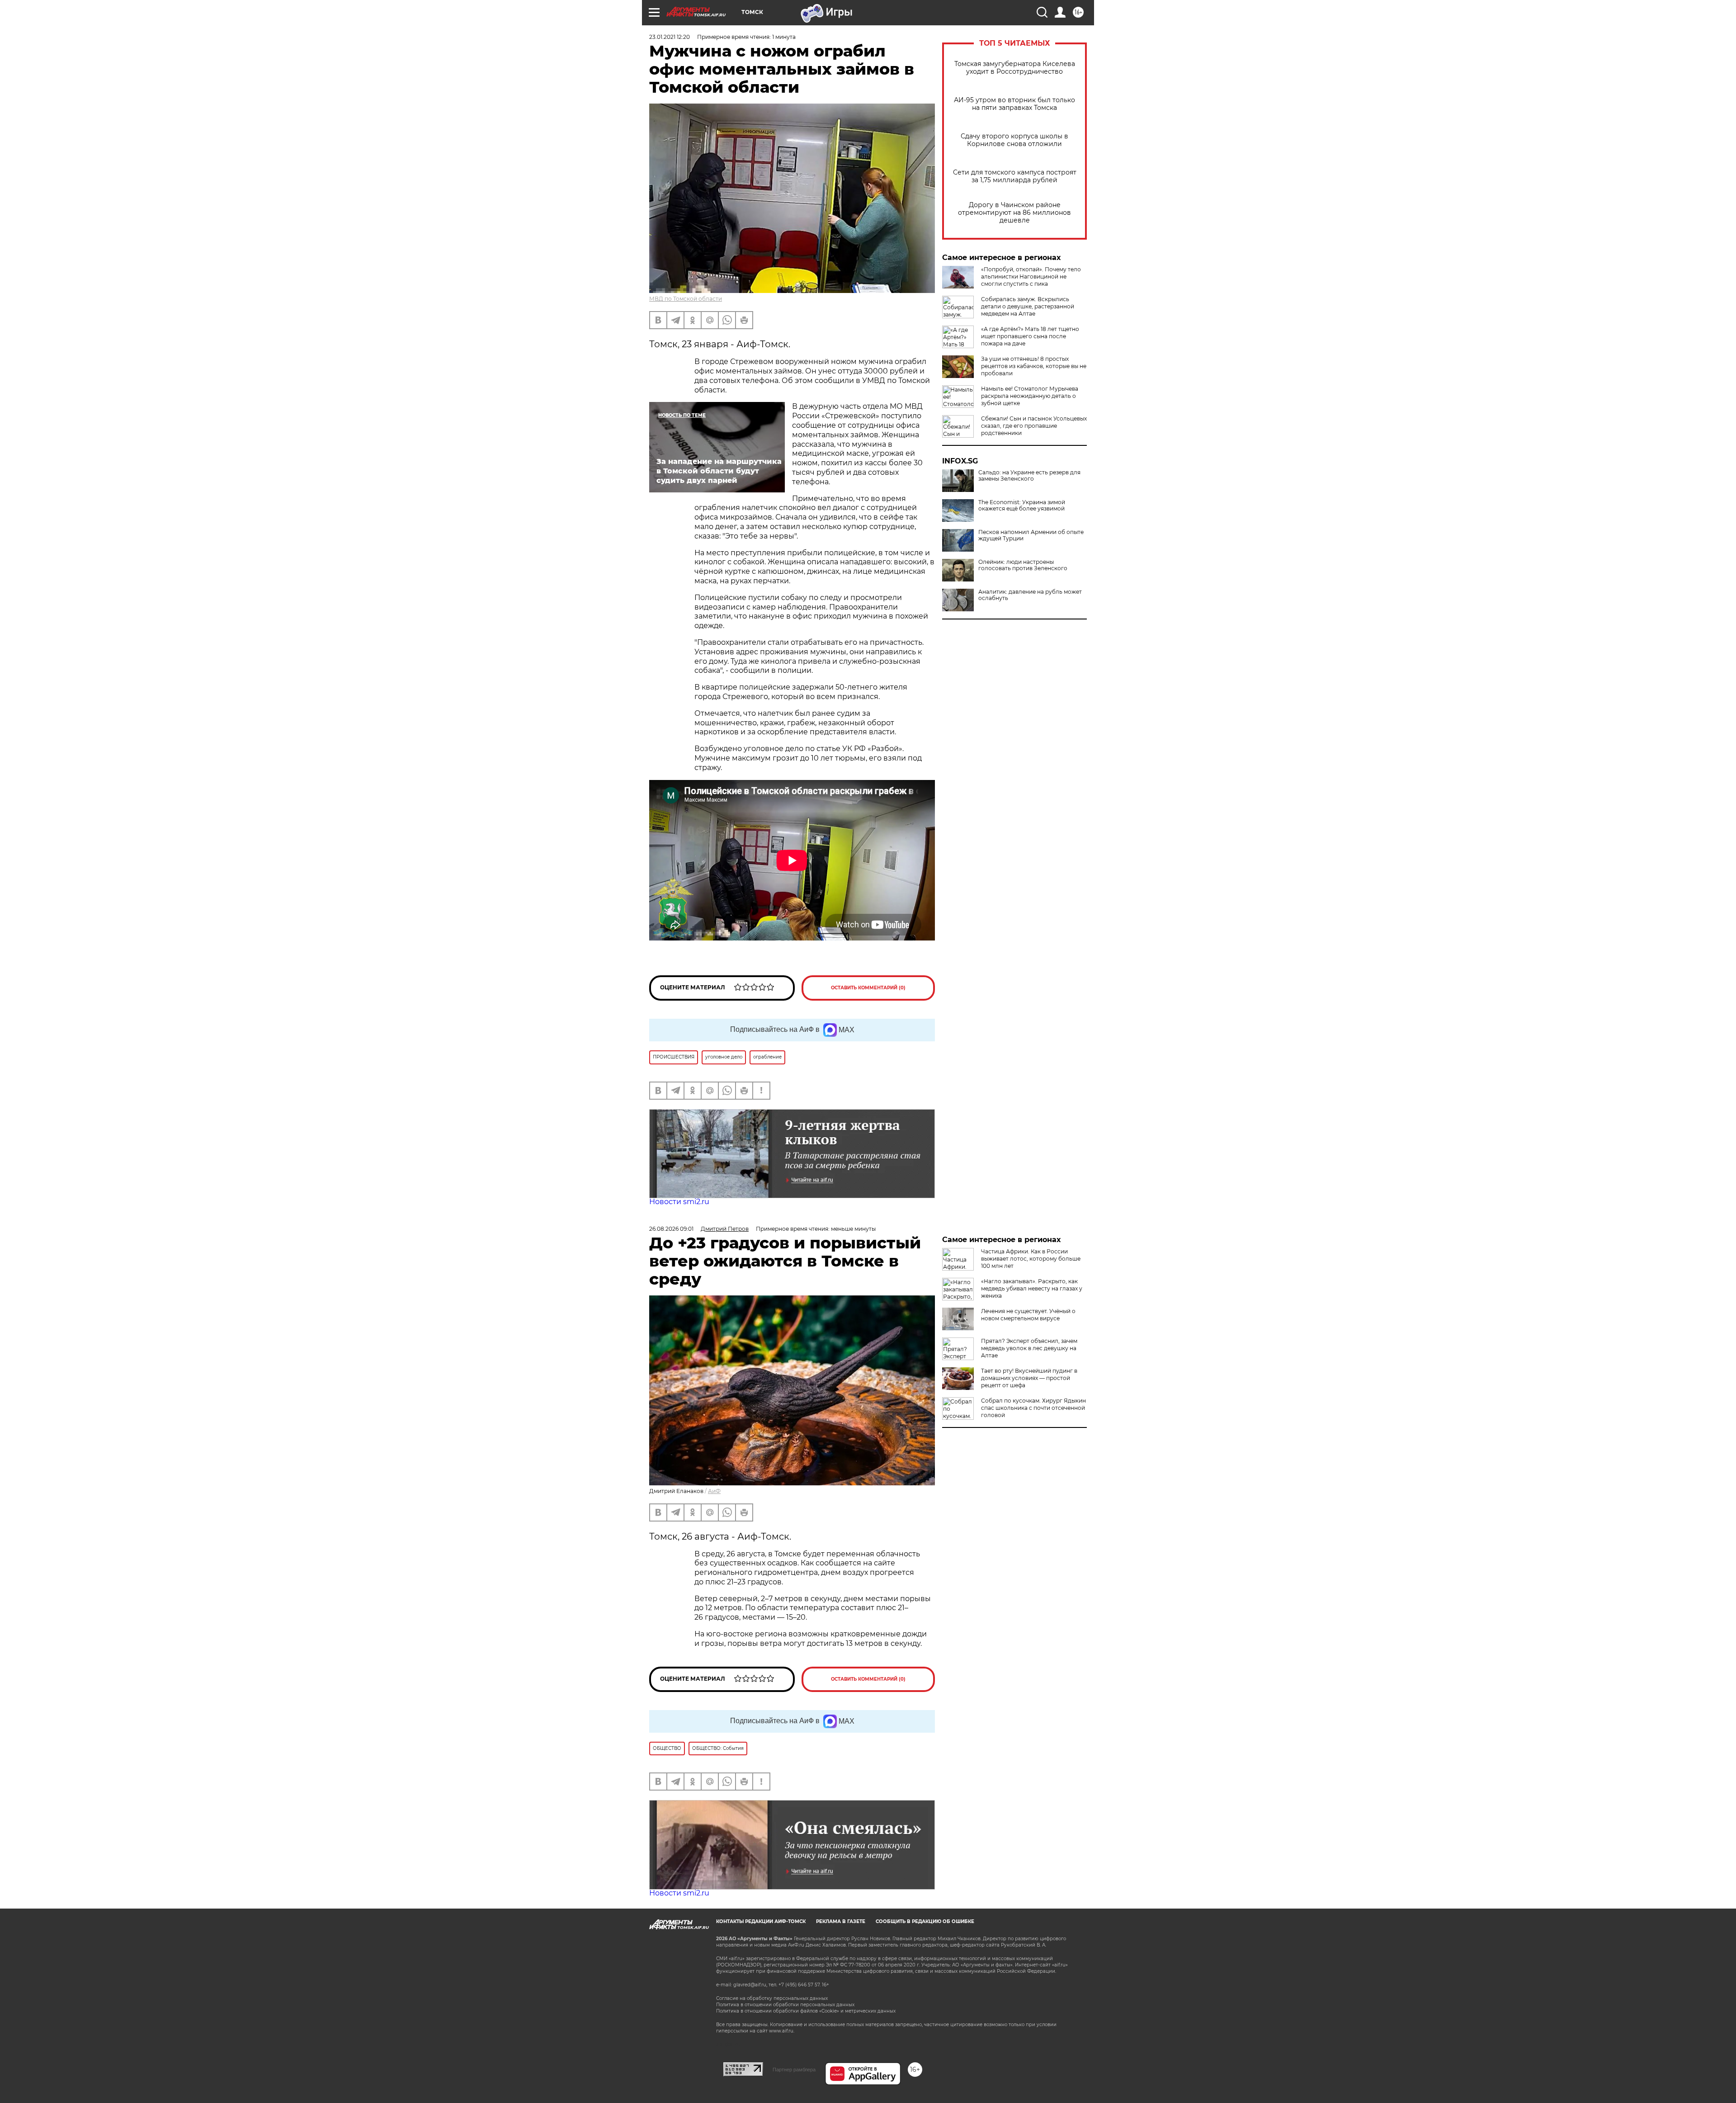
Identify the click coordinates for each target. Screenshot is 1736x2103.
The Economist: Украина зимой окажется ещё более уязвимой (1022, 506)
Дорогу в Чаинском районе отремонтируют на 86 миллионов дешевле (1014, 213)
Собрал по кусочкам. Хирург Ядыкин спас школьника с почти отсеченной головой (1033, 1408)
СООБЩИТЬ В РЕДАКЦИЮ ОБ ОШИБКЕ (925, 1921)
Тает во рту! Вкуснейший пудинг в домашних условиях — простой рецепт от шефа (1029, 1378)
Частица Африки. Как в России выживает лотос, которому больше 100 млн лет (1031, 1259)
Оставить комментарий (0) (868, 988)
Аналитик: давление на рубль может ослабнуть (1030, 595)
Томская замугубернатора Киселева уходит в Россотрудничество (1015, 68)
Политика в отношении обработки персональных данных (785, 2005)
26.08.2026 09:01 (671, 1229)
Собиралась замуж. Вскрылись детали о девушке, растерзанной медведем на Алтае (1028, 306)
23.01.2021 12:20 (670, 37)
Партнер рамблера (794, 2070)
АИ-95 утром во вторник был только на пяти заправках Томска (1014, 104)
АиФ (714, 1491)
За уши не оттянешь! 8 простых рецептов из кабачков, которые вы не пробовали (1034, 366)
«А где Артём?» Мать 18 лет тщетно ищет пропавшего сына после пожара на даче (1030, 336)
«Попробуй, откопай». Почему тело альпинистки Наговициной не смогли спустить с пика (1031, 276)
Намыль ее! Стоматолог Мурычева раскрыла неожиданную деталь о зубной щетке (1030, 396)
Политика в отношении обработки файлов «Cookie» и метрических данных (806, 2011)
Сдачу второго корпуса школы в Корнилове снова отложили (1014, 140)
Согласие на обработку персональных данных (772, 1998)
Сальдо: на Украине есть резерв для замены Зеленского (1029, 476)
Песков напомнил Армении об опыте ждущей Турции (1031, 535)
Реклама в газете (841, 1921)
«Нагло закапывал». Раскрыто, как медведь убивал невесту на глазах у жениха (1032, 1288)
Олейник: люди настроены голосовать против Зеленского (1023, 565)
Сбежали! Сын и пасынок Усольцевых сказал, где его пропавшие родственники (1034, 426)
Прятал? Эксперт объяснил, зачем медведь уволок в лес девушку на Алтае (1029, 1348)
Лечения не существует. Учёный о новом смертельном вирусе (1028, 1315)
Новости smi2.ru (679, 1202)
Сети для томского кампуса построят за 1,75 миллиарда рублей (1015, 176)
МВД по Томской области (686, 299)
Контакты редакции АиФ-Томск (761, 1921)
